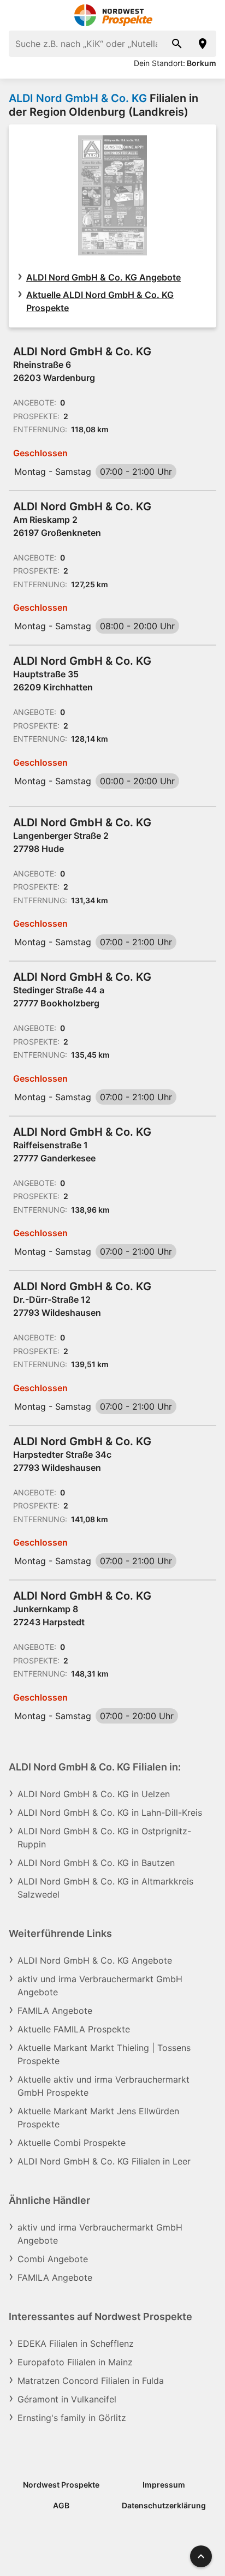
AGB (61, 2505)
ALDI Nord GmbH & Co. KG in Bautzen (96, 1863)
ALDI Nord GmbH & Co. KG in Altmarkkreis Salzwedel (105, 1888)
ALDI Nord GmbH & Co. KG (78, 98)
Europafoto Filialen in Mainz (75, 2362)
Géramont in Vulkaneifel (67, 2399)
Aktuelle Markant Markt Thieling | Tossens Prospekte (104, 2054)
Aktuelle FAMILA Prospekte (74, 2029)
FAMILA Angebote (55, 2011)
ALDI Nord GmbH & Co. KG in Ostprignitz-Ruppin (104, 1838)
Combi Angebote (53, 2259)
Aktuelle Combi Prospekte (72, 2143)
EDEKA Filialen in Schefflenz (76, 2344)
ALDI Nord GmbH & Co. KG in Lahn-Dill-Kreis (110, 1812)
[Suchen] (177, 44)
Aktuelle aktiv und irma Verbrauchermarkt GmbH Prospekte (103, 2086)
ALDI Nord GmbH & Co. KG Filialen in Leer (104, 2161)
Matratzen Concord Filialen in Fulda (91, 2381)
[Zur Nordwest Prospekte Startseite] (113, 15)
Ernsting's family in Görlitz (72, 2418)
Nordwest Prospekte (61, 2485)
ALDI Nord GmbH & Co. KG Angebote (103, 277)
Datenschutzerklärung (164, 2505)
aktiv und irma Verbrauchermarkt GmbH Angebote (100, 1985)
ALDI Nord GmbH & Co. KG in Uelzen (94, 1794)
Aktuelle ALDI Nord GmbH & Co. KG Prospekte (100, 301)
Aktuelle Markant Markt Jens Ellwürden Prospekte (98, 2118)
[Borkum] (203, 44)
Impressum (164, 2485)
